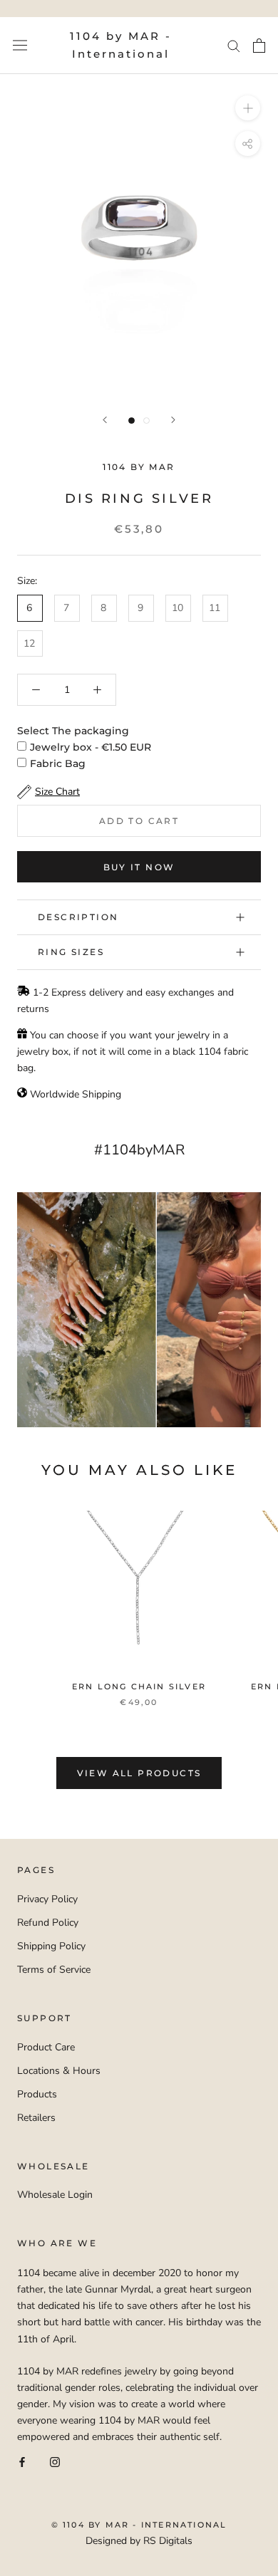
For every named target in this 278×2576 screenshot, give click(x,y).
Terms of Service (54, 1970)
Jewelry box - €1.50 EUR (91, 747)
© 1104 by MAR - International (139, 2525)
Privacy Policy (47, 1899)
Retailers (36, 2118)
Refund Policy (48, 1923)
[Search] (234, 45)
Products (37, 2094)
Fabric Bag (58, 763)
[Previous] (105, 420)
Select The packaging (73, 731)
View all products (139, 1773)
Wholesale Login (55, 2195)
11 (215, 608)
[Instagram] (55, 2461)
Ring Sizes (71, 952)
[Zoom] (248, 107)
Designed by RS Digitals (139, 2541)
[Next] (173, 420)
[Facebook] (22, 2461)
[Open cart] (259, 46)
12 (29, 643)
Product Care (46, 2047)
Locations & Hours (59, 2071)
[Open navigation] (20, 45)
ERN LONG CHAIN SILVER (139, 1686)
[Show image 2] (146, 421)
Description (78, 917)
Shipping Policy (51, 1946)
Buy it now (139, 867)
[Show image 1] (132, 421)
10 (177, 608)
